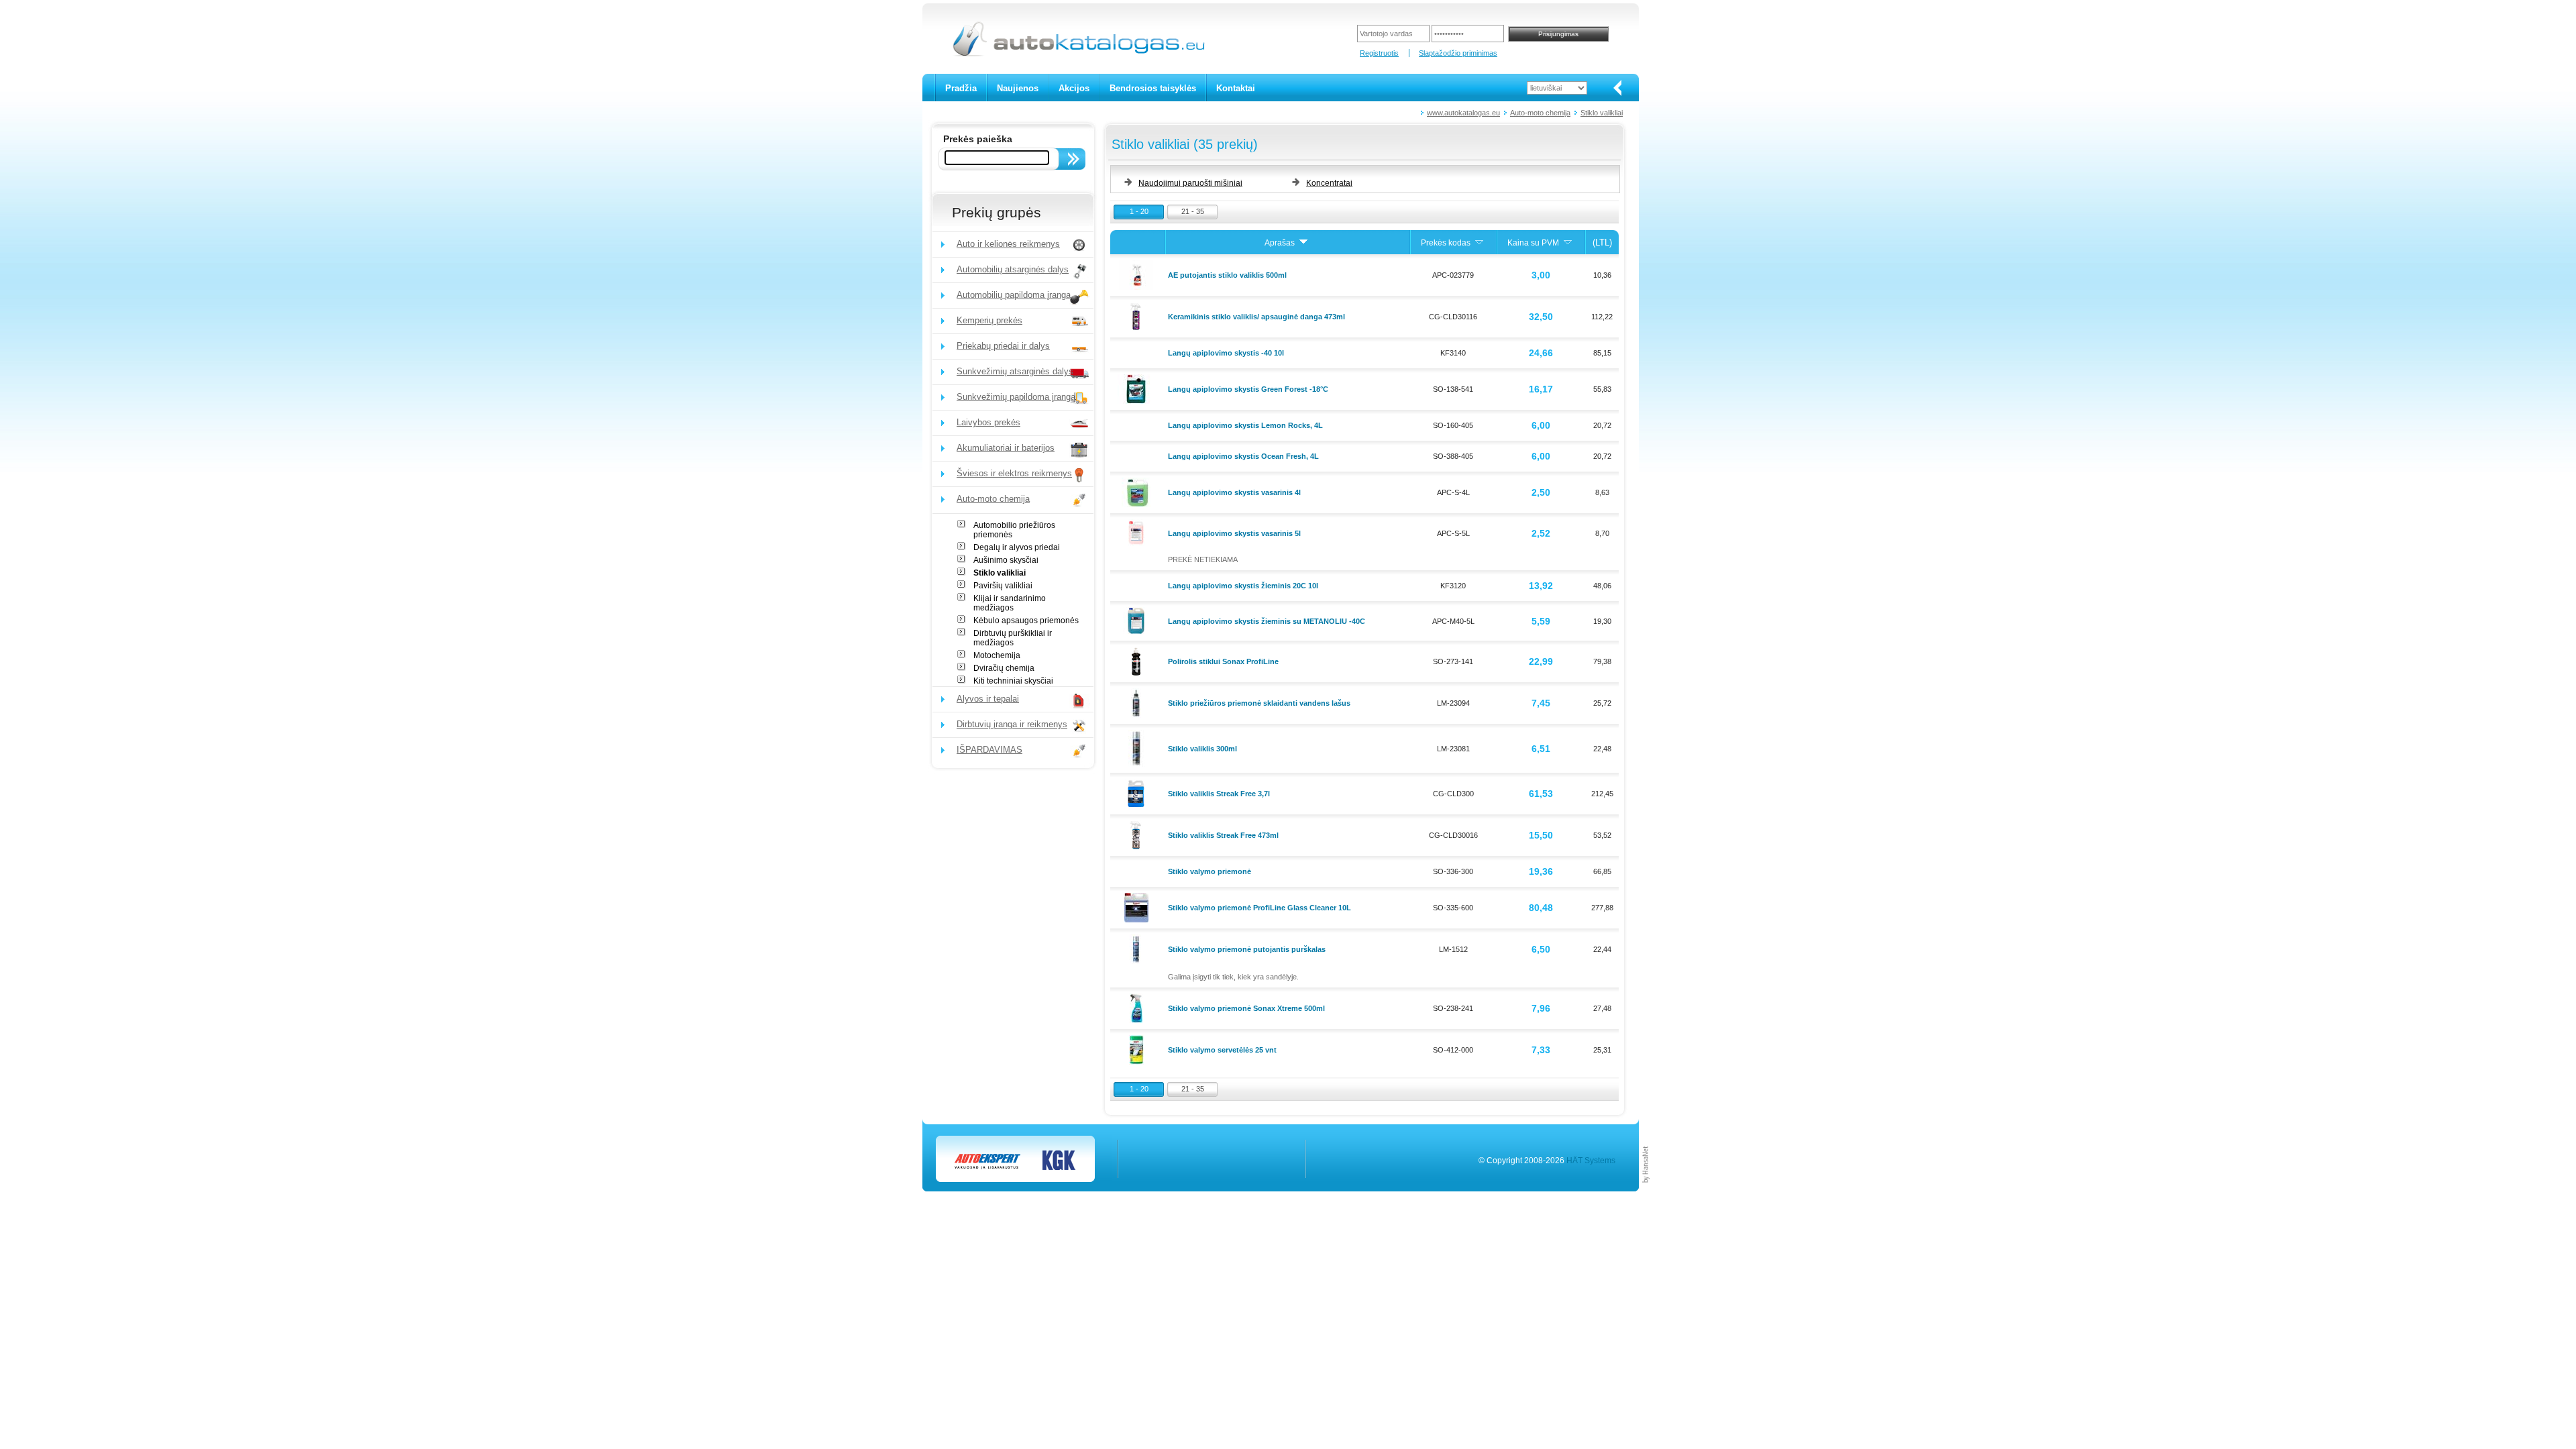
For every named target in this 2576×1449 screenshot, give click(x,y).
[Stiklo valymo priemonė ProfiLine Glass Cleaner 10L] (1138, 907)
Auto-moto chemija (1540, 113)
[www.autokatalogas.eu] (1078, 54)
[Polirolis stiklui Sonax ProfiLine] (1138, 661)
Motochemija (997, 655)
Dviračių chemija (1004, 668)
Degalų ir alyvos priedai (1017, 547)
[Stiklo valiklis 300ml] (1138, 747)
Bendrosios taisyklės (1153, 88)
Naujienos (1018, 88)
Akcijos (1074, 88)
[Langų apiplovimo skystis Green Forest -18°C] (1138, 388)
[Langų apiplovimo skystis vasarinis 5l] (1138, 532)
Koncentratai (1329, 183)
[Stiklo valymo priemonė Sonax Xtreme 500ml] (1138, 1008)
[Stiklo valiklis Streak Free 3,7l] (1138, 793)
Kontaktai (1236, 88)
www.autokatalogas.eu (1463, 113)
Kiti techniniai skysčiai (1013, 681)
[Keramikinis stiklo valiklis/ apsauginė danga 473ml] (1138, 316)
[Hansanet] (1646, 1189)
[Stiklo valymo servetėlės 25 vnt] (1138, 1049)
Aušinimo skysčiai (1006, 560)
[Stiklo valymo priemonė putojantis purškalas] (1138, 949)
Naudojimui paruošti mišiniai (1190, 183)
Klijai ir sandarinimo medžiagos (1010, 603)
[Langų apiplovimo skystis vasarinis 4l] (1138, 492)
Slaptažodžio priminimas (1458, 53)
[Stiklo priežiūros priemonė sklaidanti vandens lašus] (1138, 702)
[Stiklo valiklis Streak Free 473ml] (1138, 835)
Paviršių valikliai (1003, 586)
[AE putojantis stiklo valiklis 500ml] (1138, 274)
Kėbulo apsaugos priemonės (1026, 621)
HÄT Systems (1591, 1161)
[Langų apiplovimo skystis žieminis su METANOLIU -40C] (1138, 620)
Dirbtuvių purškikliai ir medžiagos (1013, 638)
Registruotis (1379, 53)
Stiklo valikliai (1602, 113)
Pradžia (961, 88)
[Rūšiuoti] (1303, 243)
